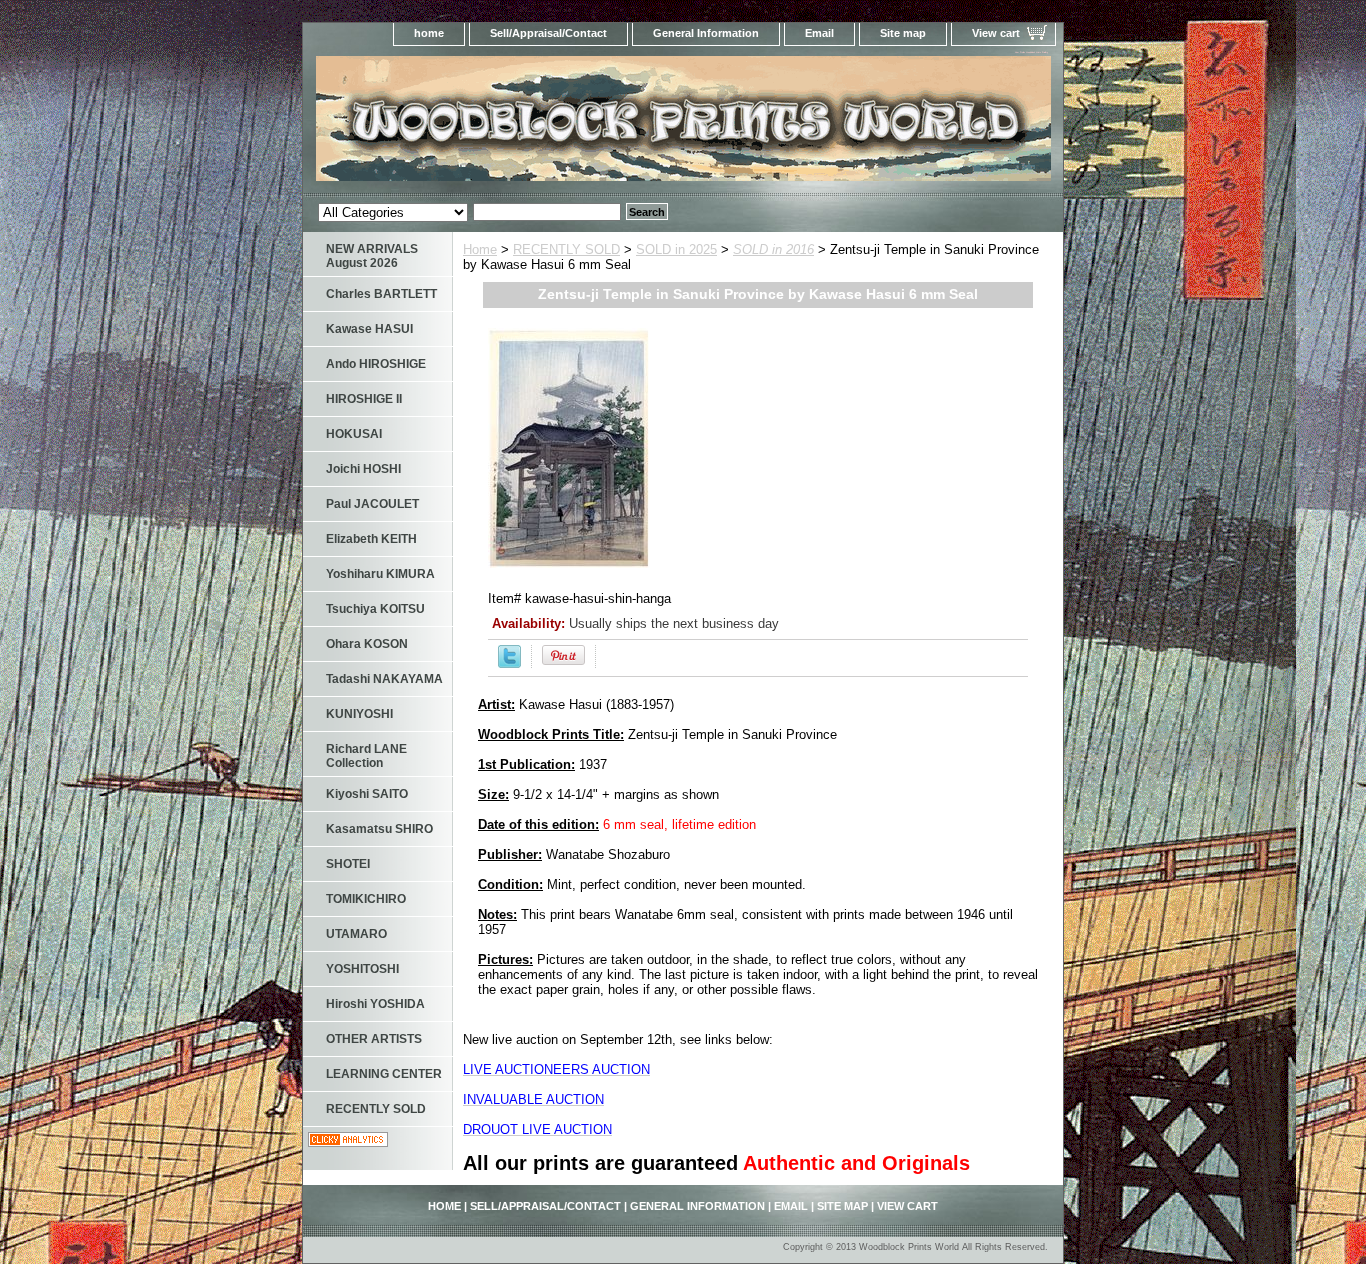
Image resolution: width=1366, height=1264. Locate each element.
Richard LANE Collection (366, 756)
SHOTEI (348, 864)
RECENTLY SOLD (566, 249)
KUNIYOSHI (359, 714)
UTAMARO (356, 934)
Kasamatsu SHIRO (379, 829)
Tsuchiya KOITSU (375, 609)
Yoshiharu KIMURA (380, 574)
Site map (903, 33)
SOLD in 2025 (676, 249)
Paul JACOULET (372, 504)
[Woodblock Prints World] (553, 124)
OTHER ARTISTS (374, 1039)
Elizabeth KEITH (371, 539)
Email (819, 33)
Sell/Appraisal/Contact (548, 33)
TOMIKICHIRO (366, 899)
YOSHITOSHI (362, 969)
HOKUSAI (354, 434)
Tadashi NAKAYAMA (384, 679)
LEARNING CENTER (384, 1074)
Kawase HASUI (369, 329)
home (429, 33)
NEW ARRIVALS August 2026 (372, 256)
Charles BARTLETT (381, 294)
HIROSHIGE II (364, 399)
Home (480, 249)
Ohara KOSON (367, 644)
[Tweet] (509, 663)
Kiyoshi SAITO (367, 794)
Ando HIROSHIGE (376, 364)
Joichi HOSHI (363, 469)
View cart (996, 33)
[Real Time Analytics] (348, 1142)
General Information (706, 33)
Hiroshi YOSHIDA (375, 1004)
